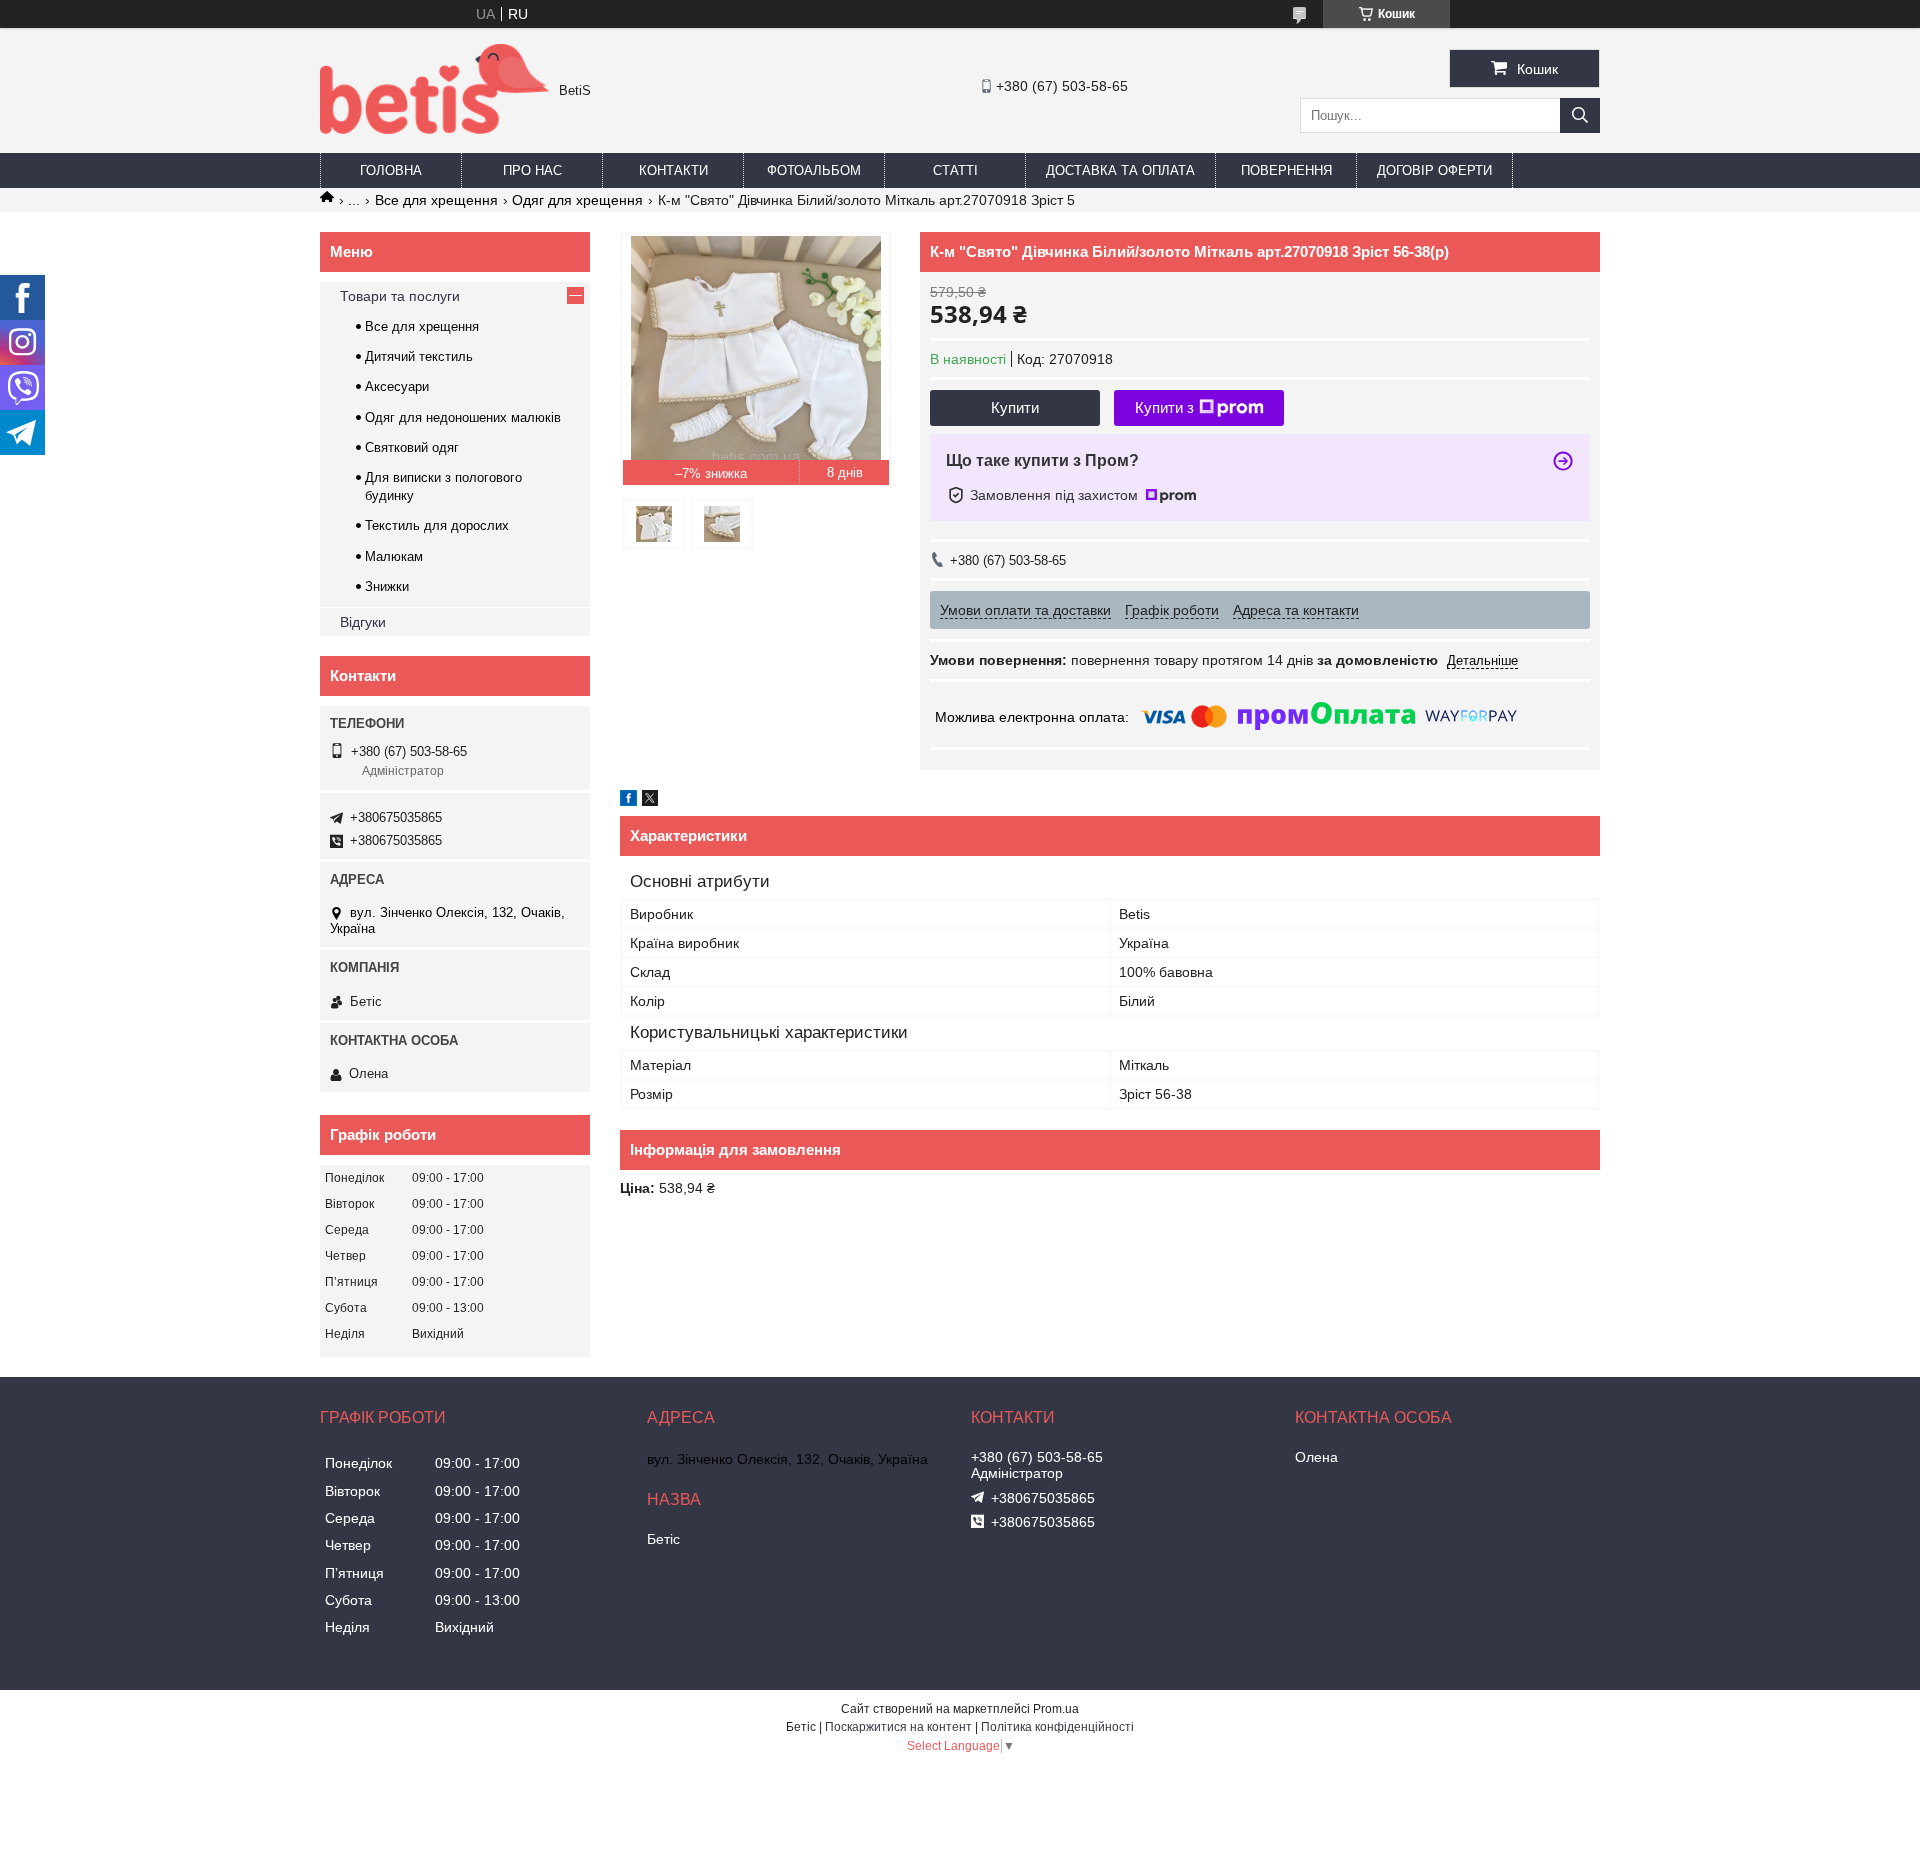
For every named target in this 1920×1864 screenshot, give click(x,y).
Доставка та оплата (1120, 170)
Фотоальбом (814, 170)
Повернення (1286, 170)
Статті (955, 170)
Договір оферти (1434, 170)
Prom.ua (1056, 1709)
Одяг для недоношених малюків (463, 417)
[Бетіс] (434, 129)
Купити (1015, 407)
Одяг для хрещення (577, 200)
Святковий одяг (412, 447)
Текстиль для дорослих (437, 525)
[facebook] (628, 801)
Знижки (387, 586)
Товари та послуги (400, 296)
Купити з (1164, 407)
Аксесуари (397, 386)
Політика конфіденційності (1057, 1727)
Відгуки (363, 622)
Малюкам (394, 556)
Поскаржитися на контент (898, 1727)
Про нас (532, 170)
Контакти (673, 170)
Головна (391, 170)
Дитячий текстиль (419, 356)
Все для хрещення (436, 200)
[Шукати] (1580, 115)
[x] (650, 801)
